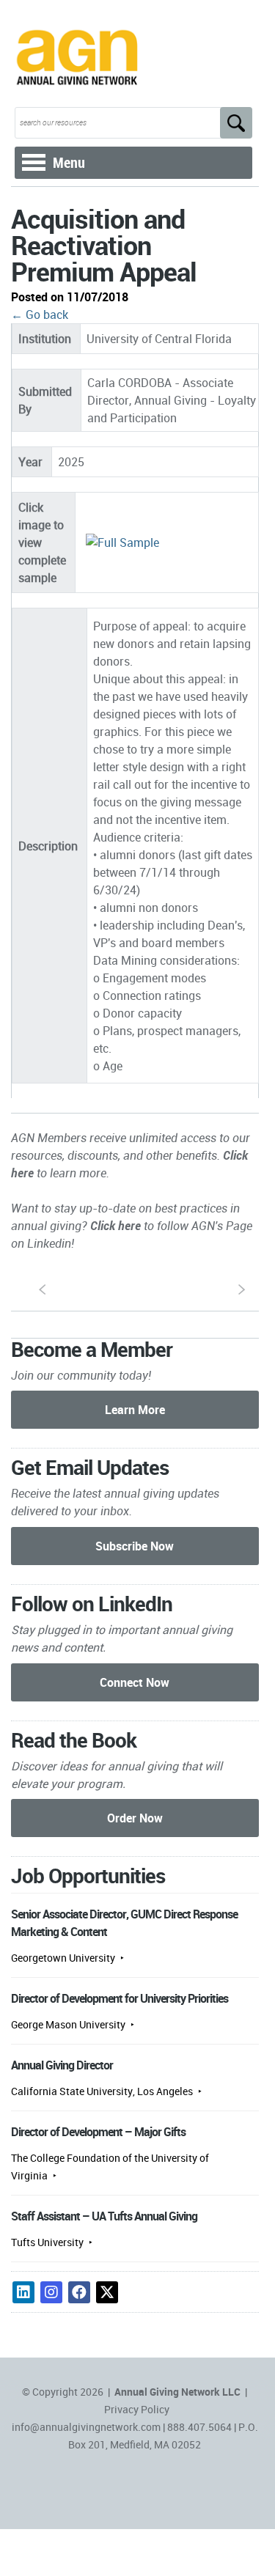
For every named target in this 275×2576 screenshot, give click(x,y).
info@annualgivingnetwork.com (86, 2427)
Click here (115, 1226)
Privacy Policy (137, 2409)
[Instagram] (51, 2292)
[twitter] (107, 2292)
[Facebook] (79, 2292)
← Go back (40, 314)
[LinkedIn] (23, 2292)
